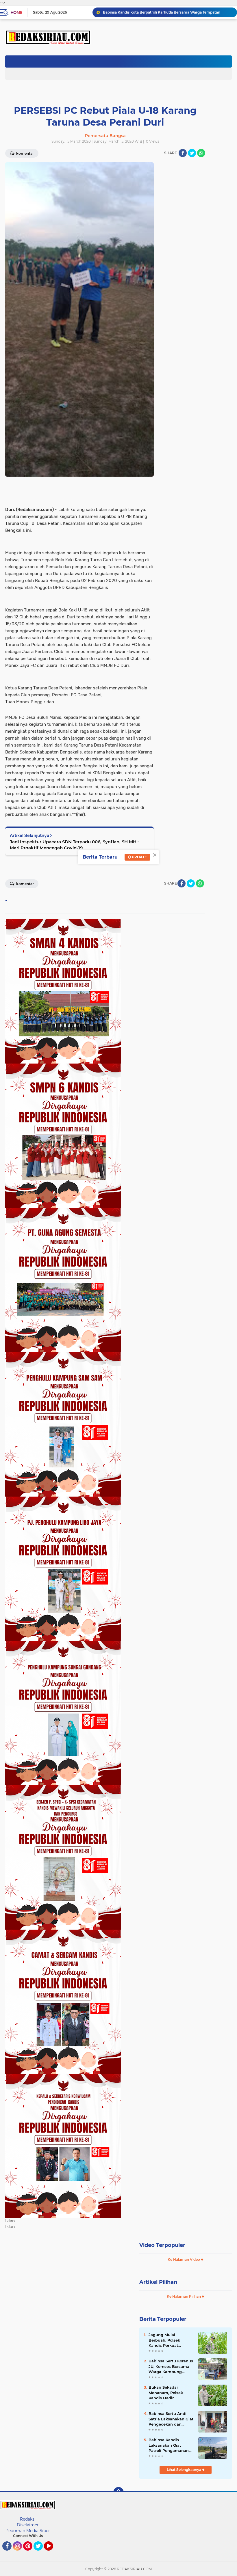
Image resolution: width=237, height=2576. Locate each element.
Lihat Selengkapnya (184, 2470)
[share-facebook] (183, 153)
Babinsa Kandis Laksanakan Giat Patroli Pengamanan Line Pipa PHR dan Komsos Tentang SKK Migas (169, 2445)
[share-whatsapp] (201, 153)
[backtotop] (118, 2492)
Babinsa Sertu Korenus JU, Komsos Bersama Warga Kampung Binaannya (171, 2366)
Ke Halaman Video (184, 2259)
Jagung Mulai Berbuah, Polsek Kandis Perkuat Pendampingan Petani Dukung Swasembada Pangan (171, 2340)
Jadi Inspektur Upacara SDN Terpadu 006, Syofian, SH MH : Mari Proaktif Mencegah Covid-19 (74, 845)
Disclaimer (28, 2525)
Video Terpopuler (162, 2245)
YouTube (52, 2553)
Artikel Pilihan (158, 2282)
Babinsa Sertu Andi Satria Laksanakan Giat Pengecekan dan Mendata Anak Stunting (171, 2419)
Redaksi (28, 2519)
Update (139, 857)
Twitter (41, 2553)
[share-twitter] (192, 153)
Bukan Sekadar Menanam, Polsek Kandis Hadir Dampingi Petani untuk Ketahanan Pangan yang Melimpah (167, 12)
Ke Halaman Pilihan (184, 2296)
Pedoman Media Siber (28, 2531)
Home (16, 12)
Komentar (25, 884)
